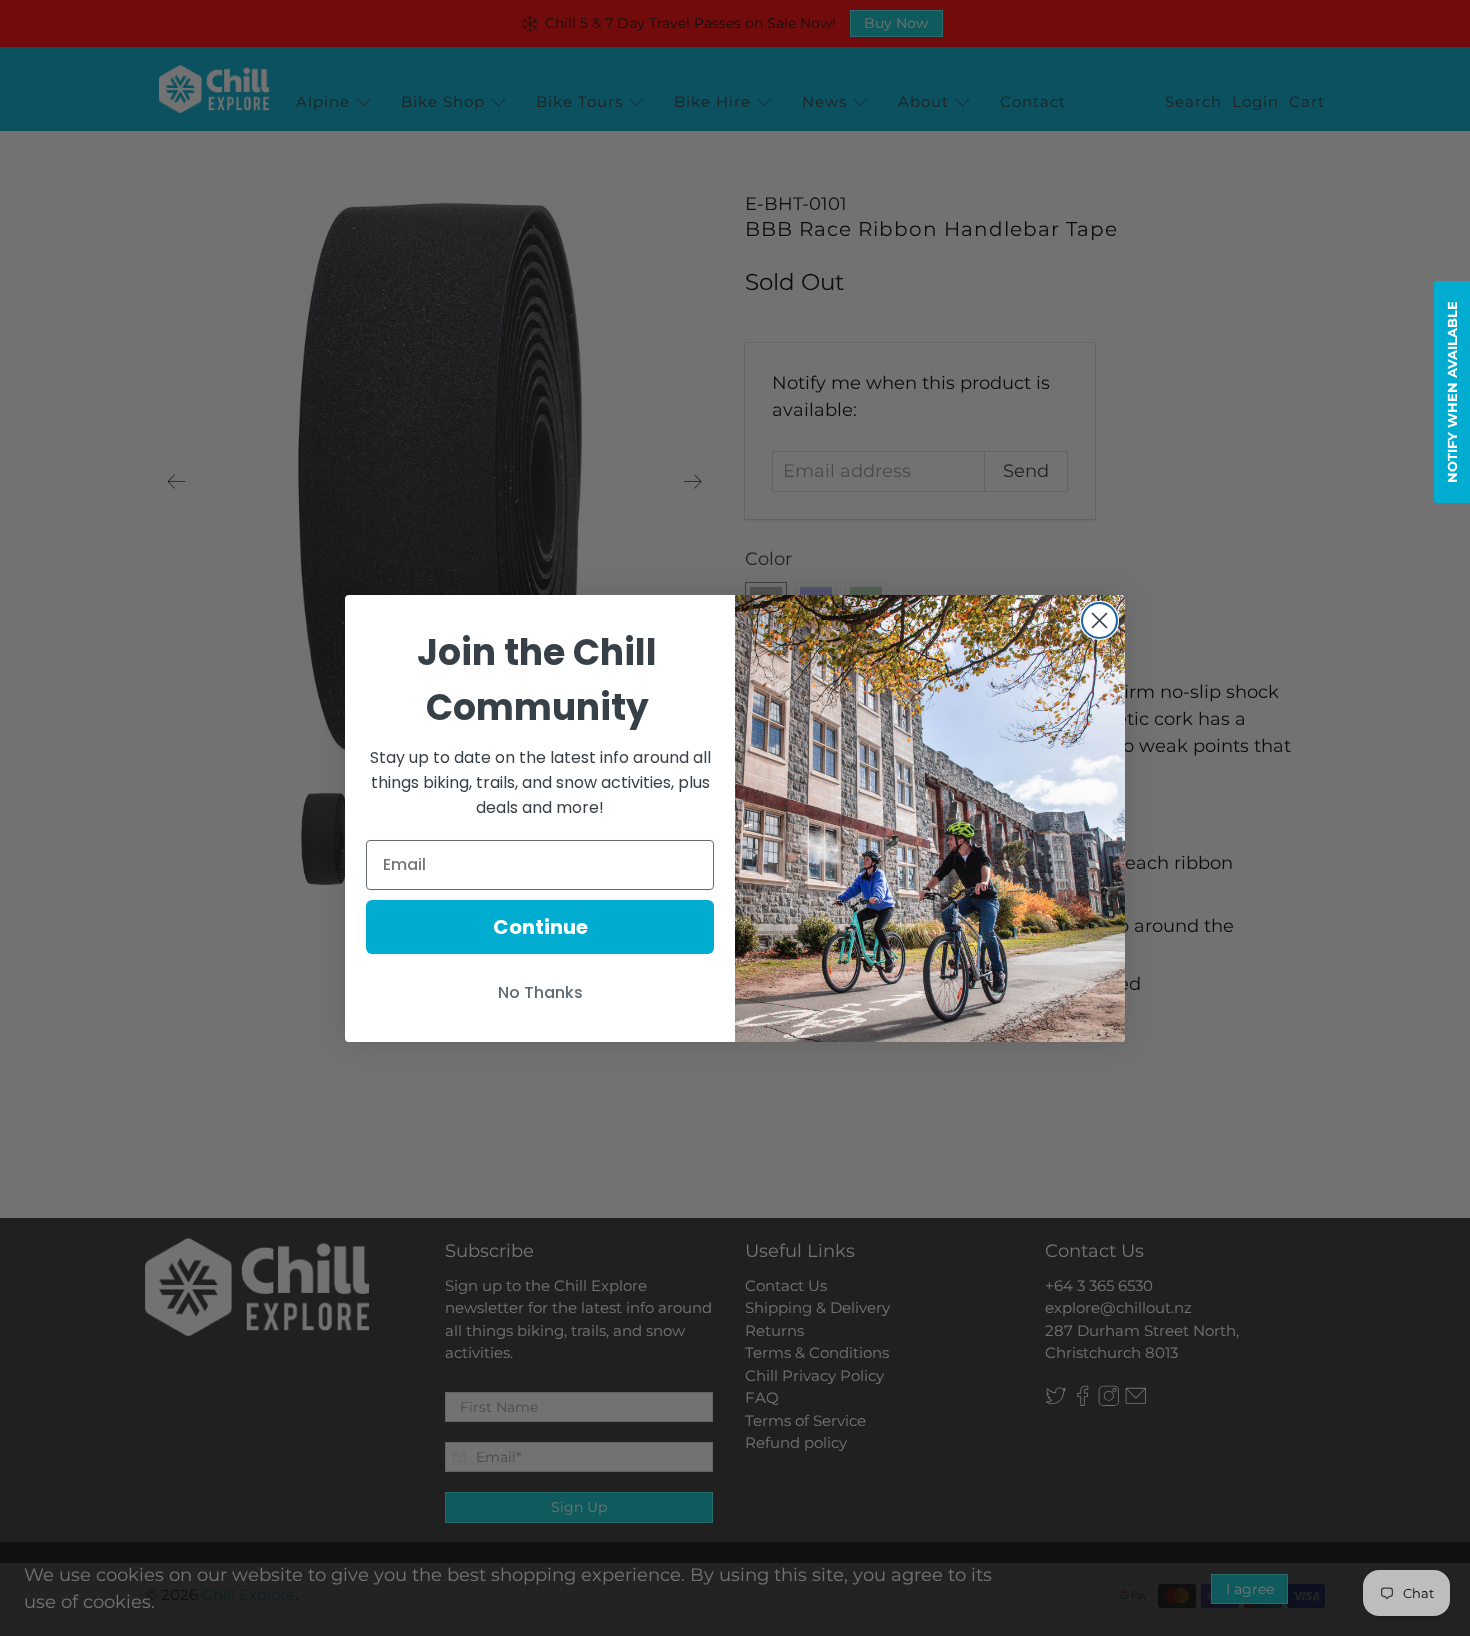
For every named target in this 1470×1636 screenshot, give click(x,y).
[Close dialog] (1099, 620)
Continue (540, 927)
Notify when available (1452, 392)
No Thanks (540, 992)
